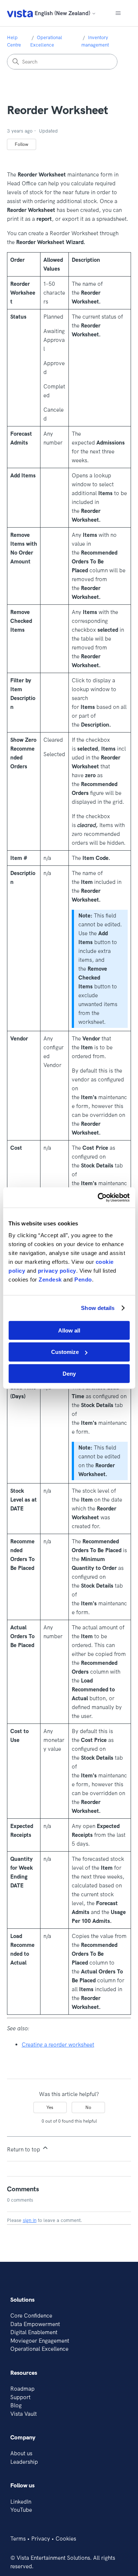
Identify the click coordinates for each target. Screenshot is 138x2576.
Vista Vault (24, 2414)
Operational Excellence (39, 2349)
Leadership (24, 2462)
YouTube (21, 2510)
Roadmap (22, 2389)
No (88, 2107)
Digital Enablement (34, 2332)
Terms (18, 2539)
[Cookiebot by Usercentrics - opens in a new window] (98, 1197)
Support (20, 2397)
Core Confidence (31, 2316)
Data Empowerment (35, 2324)
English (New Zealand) (63, 13)
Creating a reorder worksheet (58, 2045)
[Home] (20, 13)
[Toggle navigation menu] (118, 13)
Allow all (69, 1330)
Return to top (24, 2149)
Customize (65, 1352)
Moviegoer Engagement (40, 2341)
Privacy (41, 2539)
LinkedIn (21, 2502)
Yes (50, 2107)
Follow (22, 144)
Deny (69, 1374)
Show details (98, 1308)
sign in (30, 2220)
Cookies (66, 2539)
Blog (16, 2405)
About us (21, 2453)
